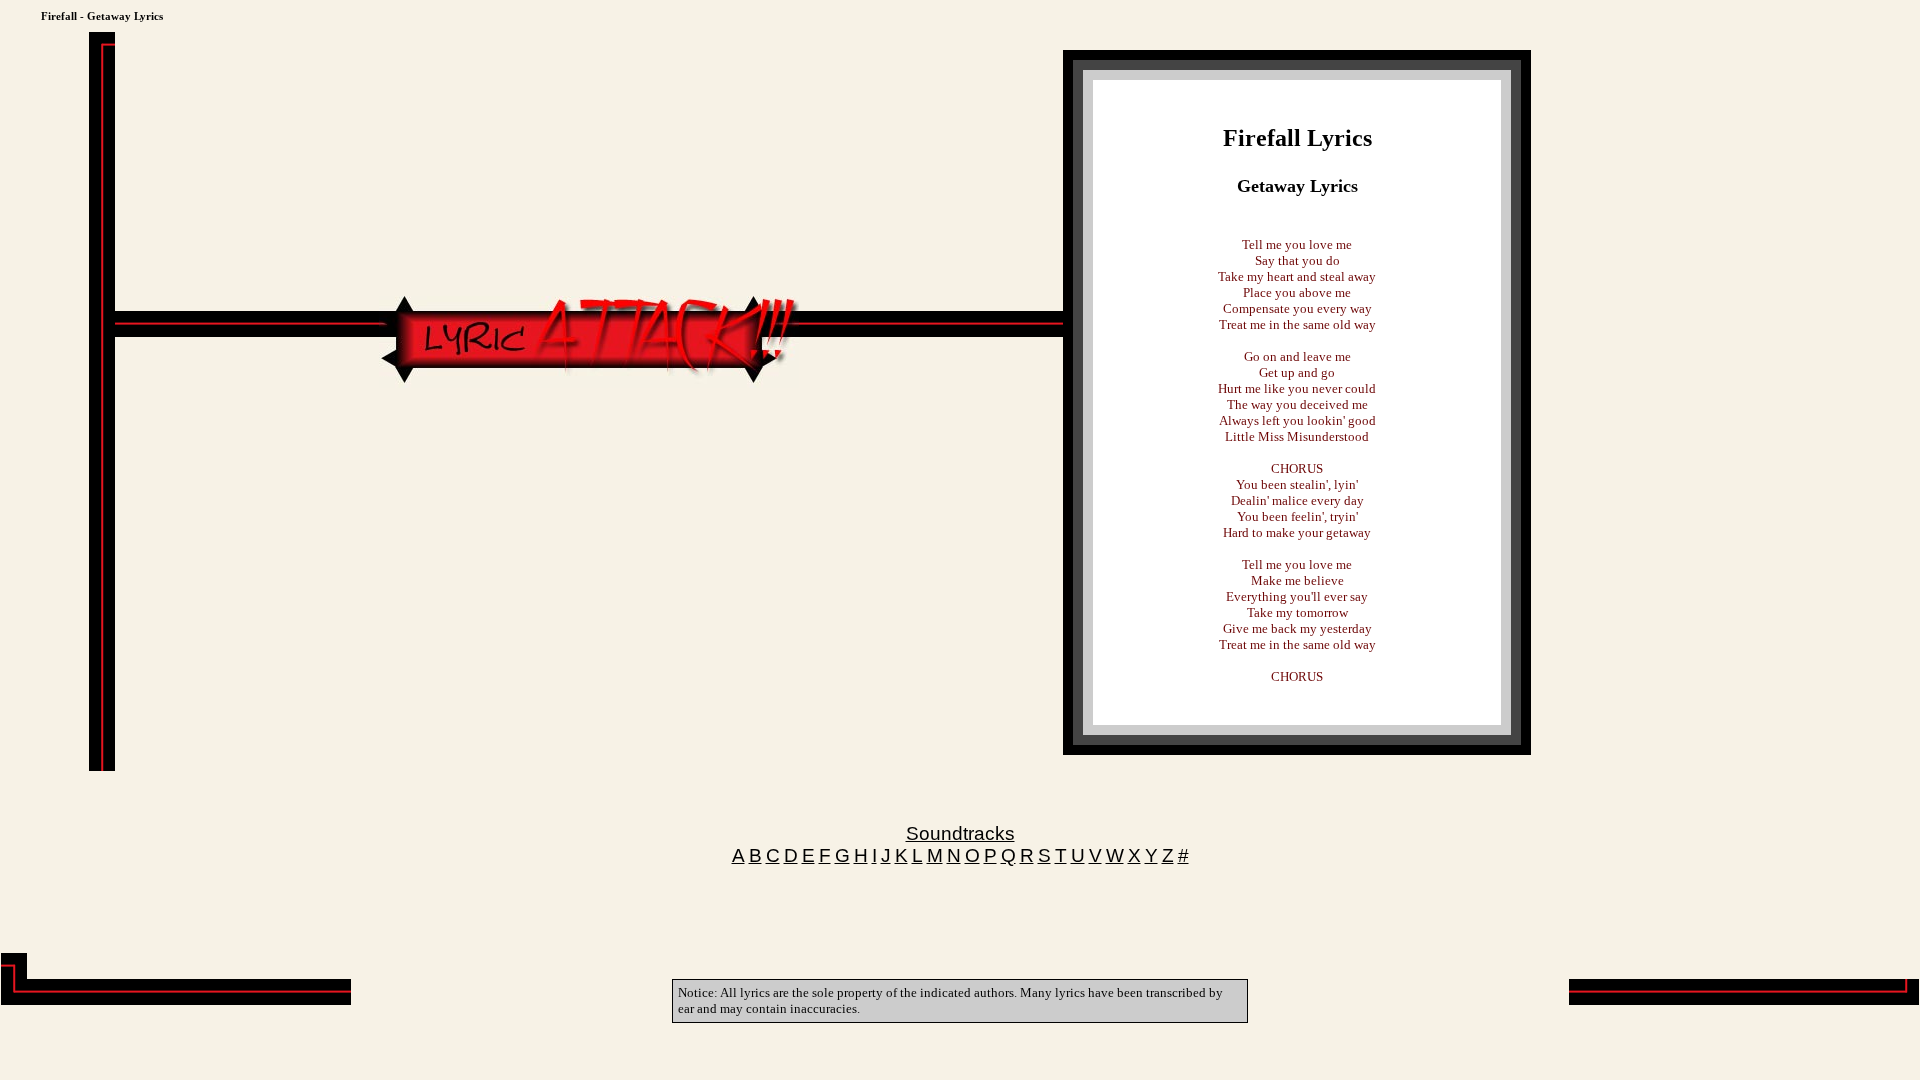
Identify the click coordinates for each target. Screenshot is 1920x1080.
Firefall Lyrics (1297, 138)
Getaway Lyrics (1297, 186)
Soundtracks (960, 833)
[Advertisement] (589, 448)
